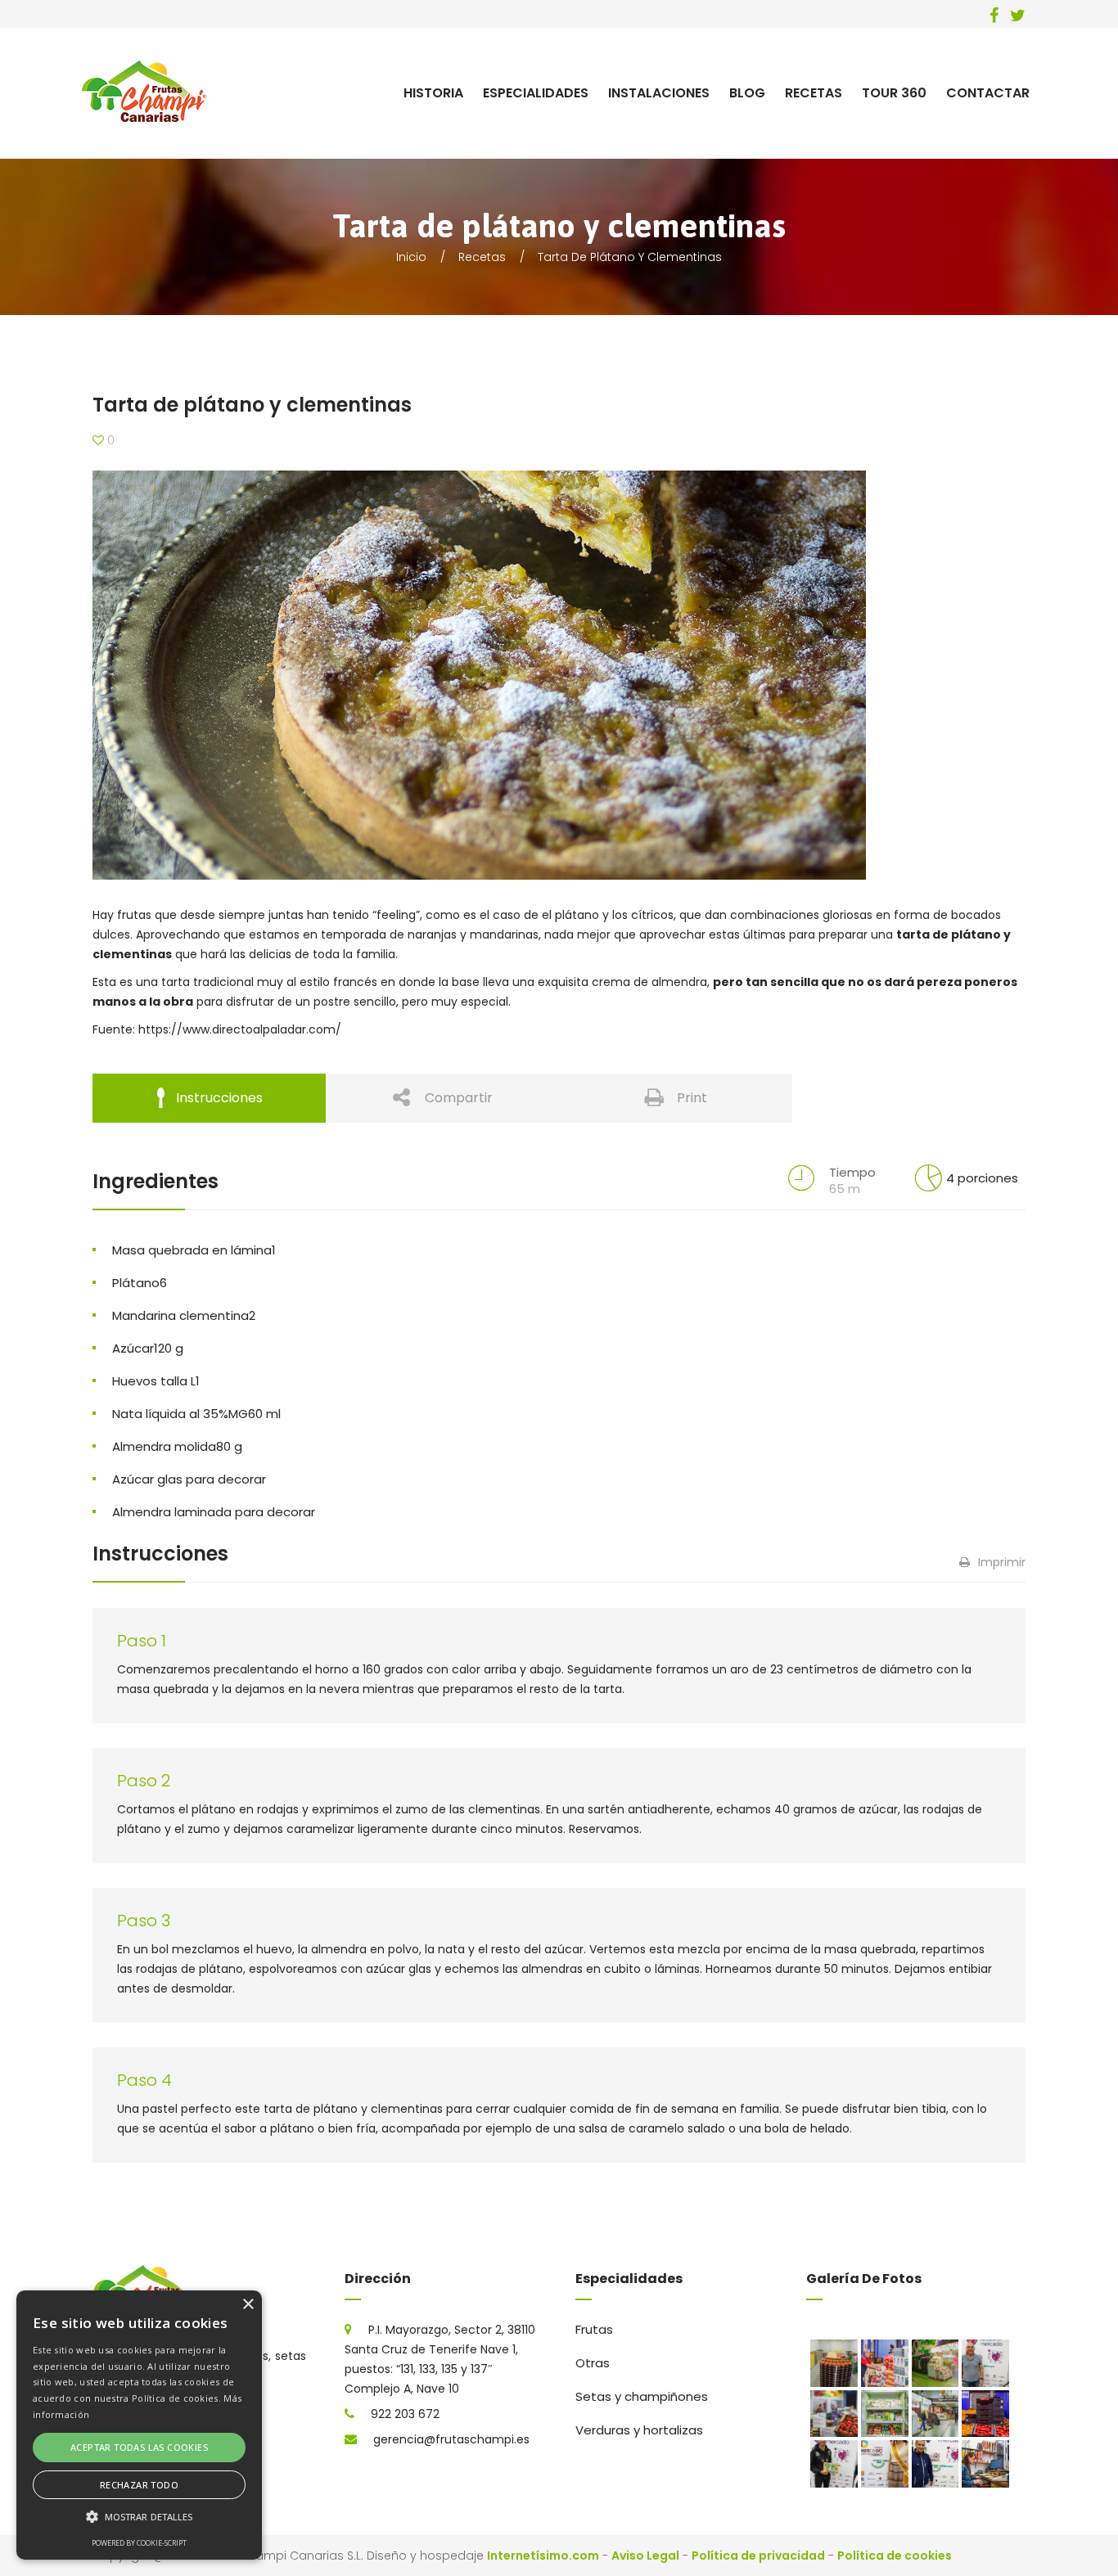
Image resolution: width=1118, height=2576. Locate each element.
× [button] (248, 2305)
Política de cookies (895, 2556)
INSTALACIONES (659, 93)
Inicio (411, 257)
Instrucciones (219, 1098)
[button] (139, 2517)
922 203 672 (405, 2414)
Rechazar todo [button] (139, 2485)
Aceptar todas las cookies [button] (139, 2447)
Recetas (482, 257)
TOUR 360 (894, 93)
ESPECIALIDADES (536, 93)
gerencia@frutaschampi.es (451, 2439)
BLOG (747, 93)
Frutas (594, 2329)
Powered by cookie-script (139, 2543)
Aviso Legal (645, 2556)
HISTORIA (433, 93)
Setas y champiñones (642, 2396)
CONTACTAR (988, 93)
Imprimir (1002, 1562)
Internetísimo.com (543, 2556)
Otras (593, 2363)
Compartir (459, 1098)
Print (692, 1098)
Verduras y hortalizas (639, 2430)
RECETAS (814, 93)
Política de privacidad (758, 2556)
